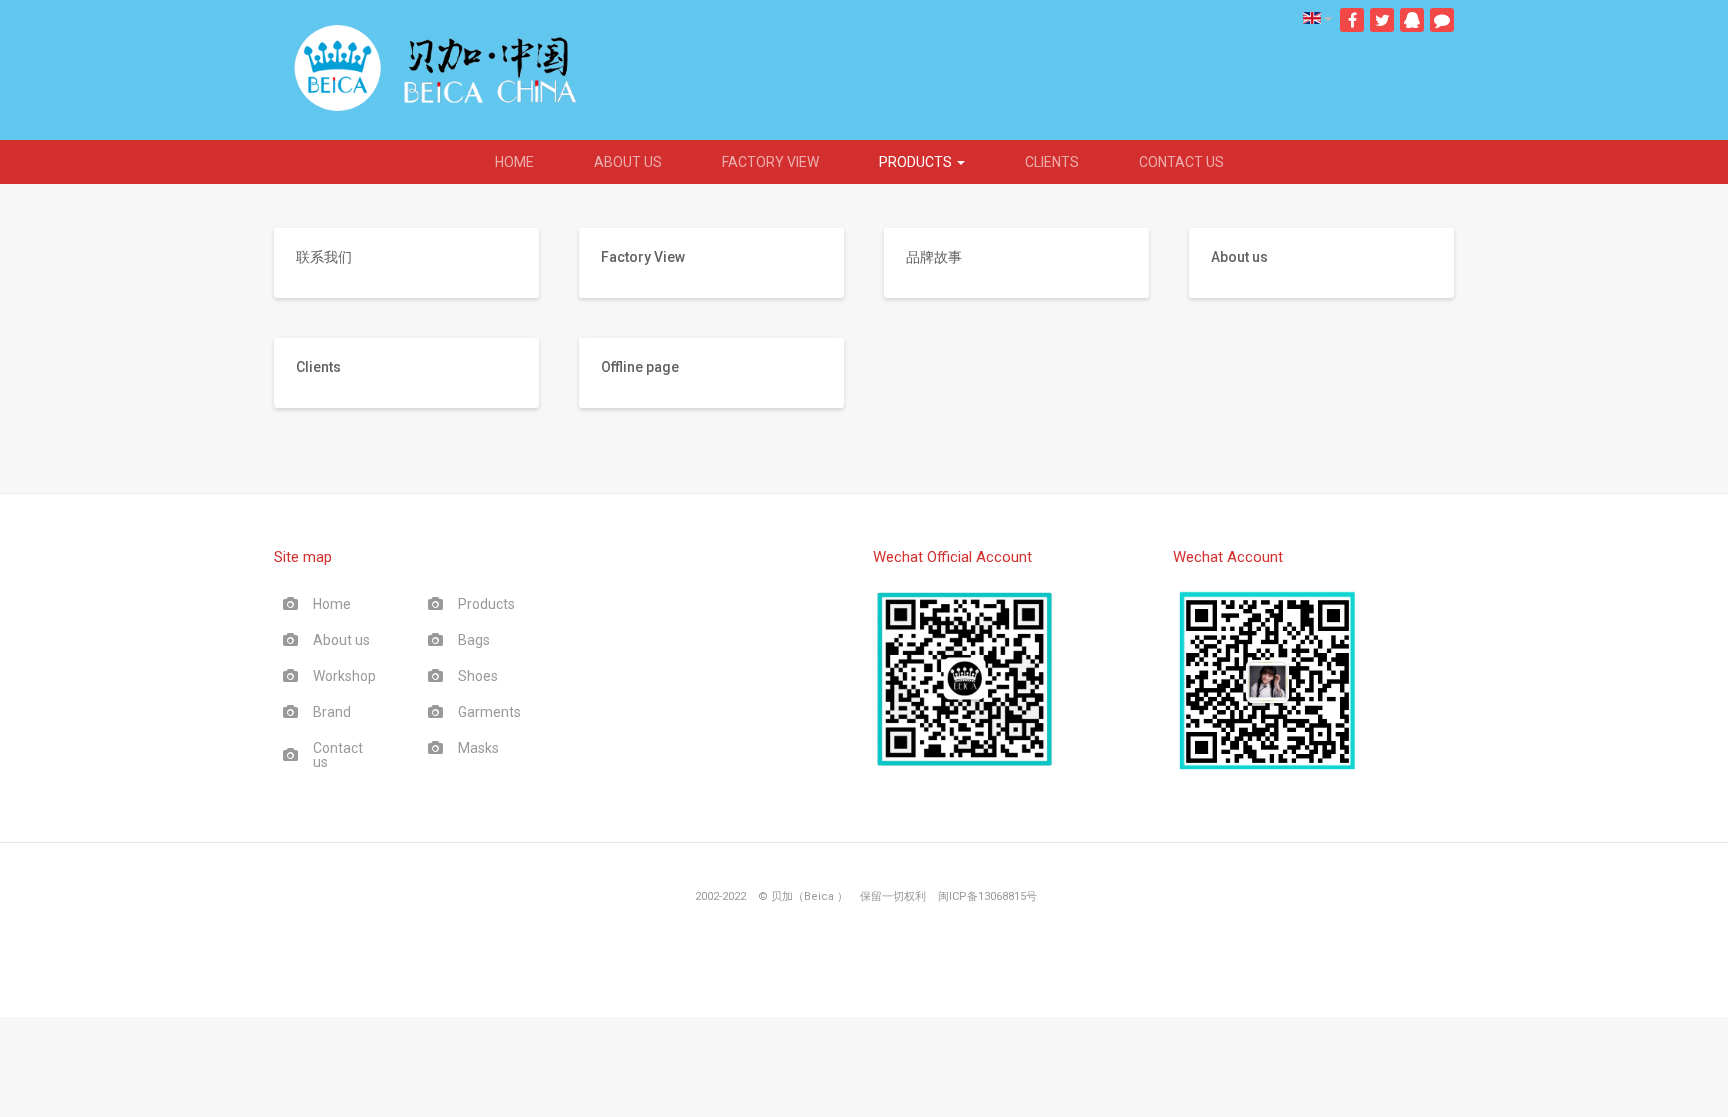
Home (514, 162)
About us (628, 162)
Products (917, 162)
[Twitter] (1382, 20)
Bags (474, 640)
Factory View (770, 162)
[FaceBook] (1352, 20)
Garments (489, 712)
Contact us (1181, 162)
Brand (332, 712)
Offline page (640, 367)
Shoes (478, 676)
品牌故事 (934, 257)
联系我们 (324, 257)
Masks (478, 748)
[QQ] (1412, 20)
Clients (1052, 162)
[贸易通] (1442, 20)
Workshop (344, 676)
